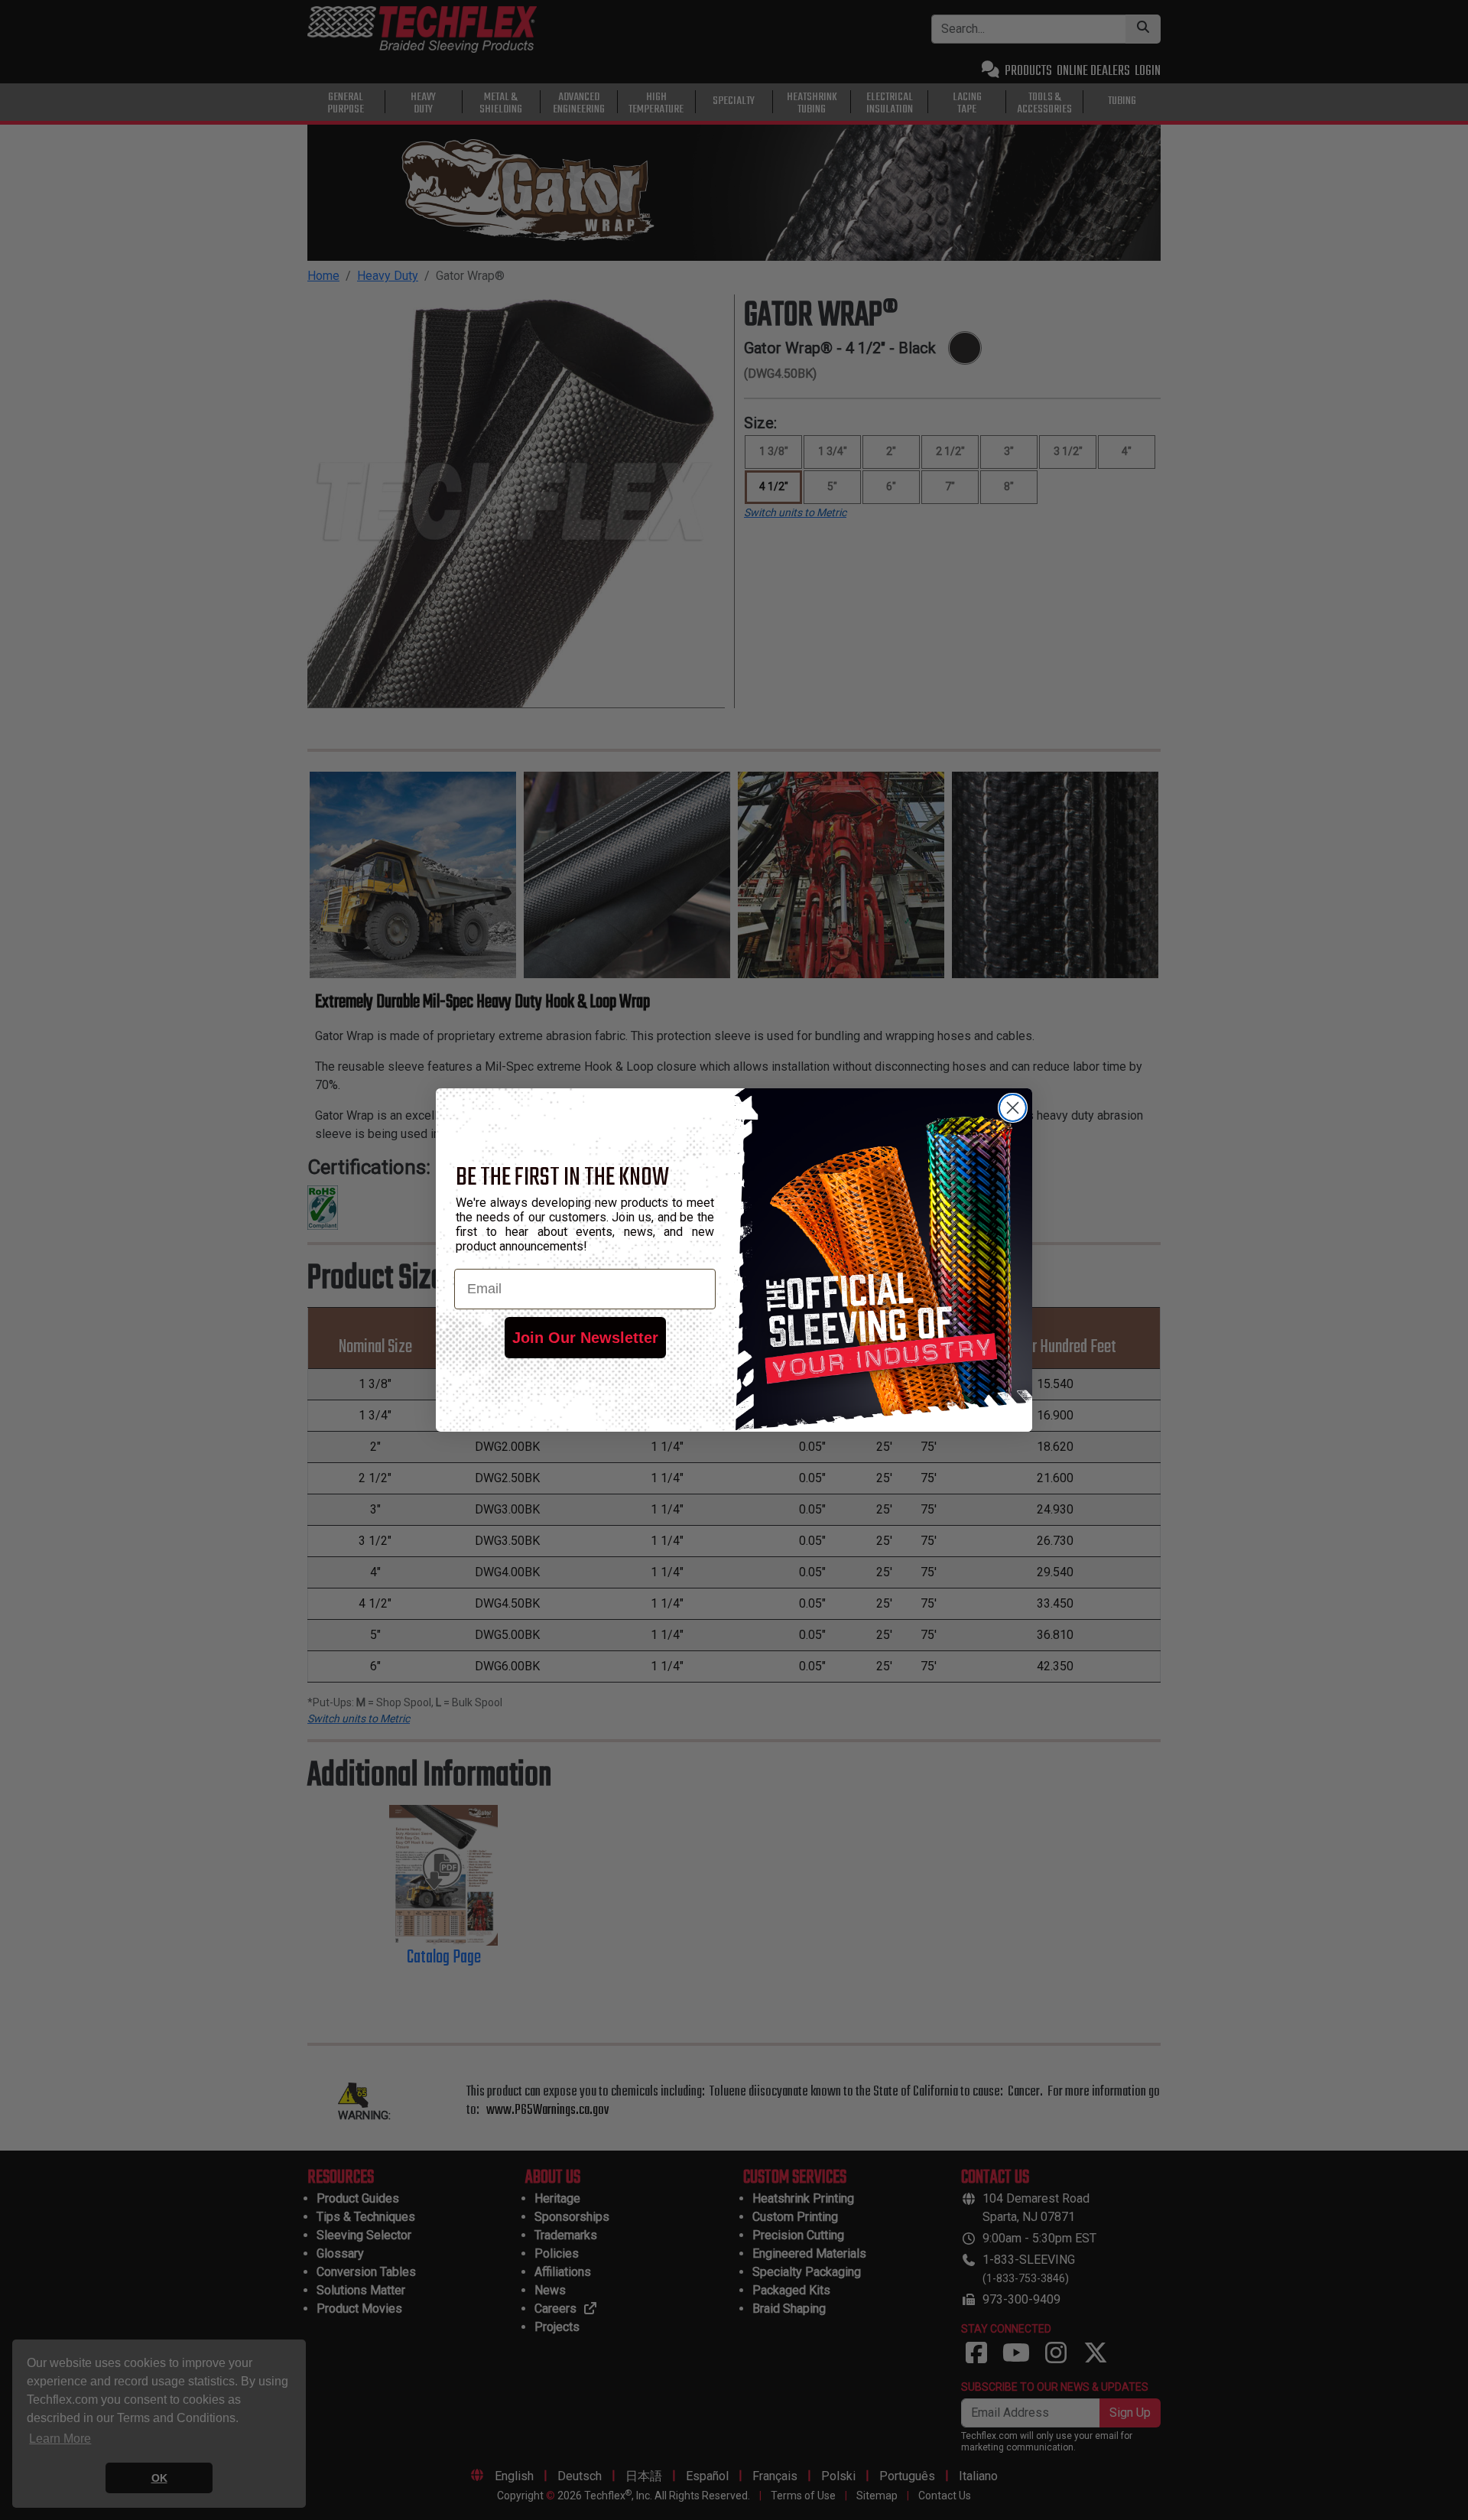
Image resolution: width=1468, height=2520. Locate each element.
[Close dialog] (1013, 1108)
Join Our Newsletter (585, 1338)
